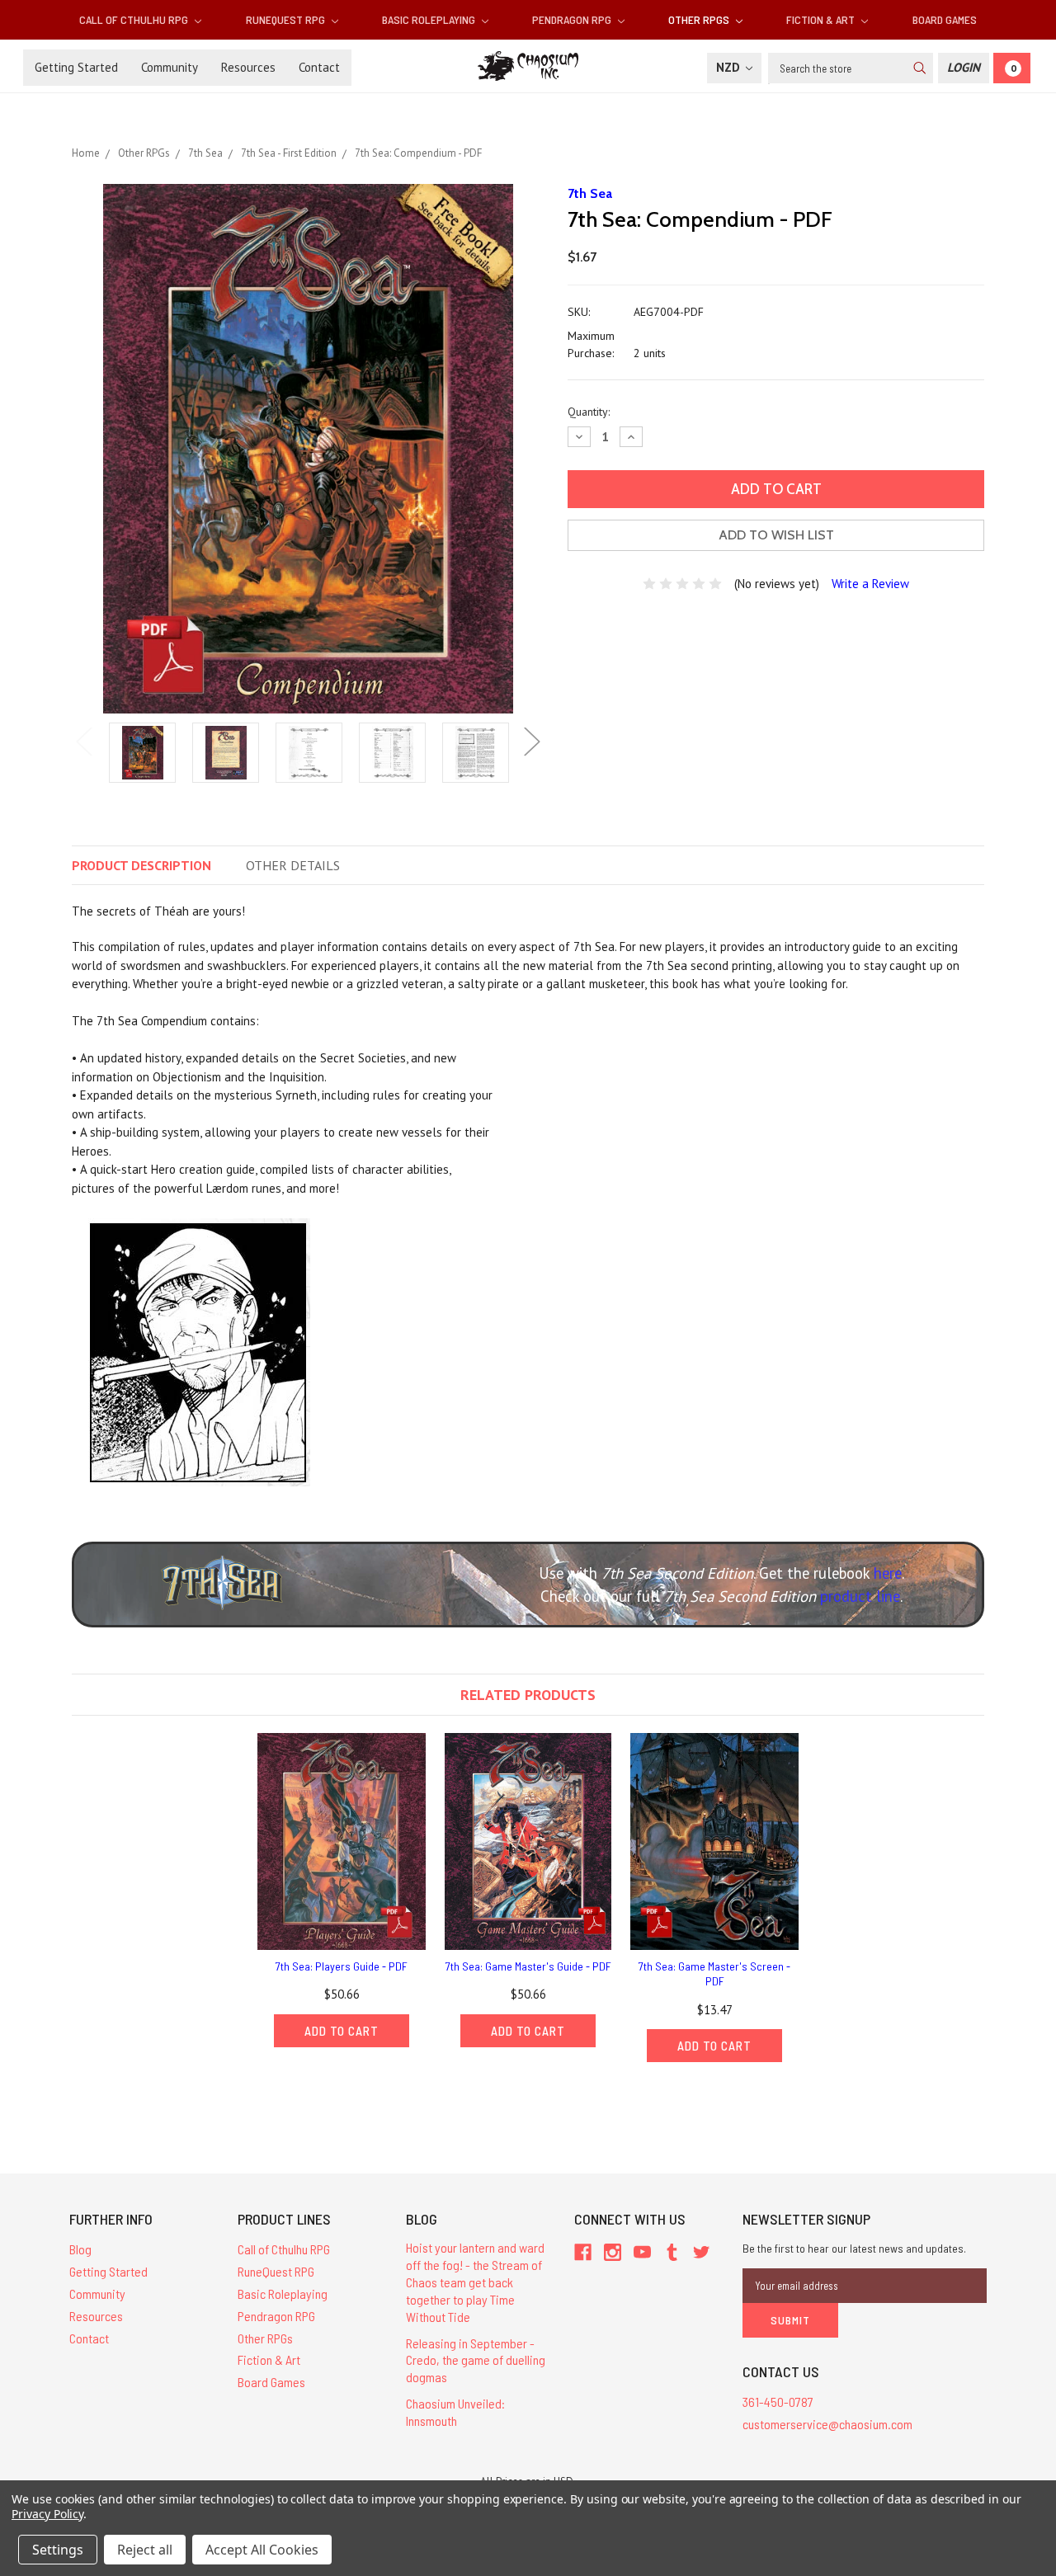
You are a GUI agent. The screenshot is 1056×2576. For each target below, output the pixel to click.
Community (170, 67)
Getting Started (76, 67)
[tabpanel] (142, 754)
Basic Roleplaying (430, 19)
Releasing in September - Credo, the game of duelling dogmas (476, 2360)
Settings (58, 2550)
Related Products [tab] (528, 1695)
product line (860, 1596)
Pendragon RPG (573, 19)
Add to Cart (342, 2031)
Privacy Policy (47, 2514)
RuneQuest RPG (287, 19)
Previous (84, 742)
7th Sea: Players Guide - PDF (342, 1966)
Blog (80, 2249)
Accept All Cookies (262, 2550)
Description (141, 865)
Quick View (342, 1841)
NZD (730, 67)
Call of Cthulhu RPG (135, 19)
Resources (248, 67)
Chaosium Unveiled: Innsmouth (455, 2412)
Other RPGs (700, 19)
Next (532, 742)
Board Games (945, 19)
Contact (319, 67)
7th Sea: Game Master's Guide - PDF (528, 1966)
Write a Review (870, 584)
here (888, 1573)
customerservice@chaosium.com (827, 2424)
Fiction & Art (822, 19)
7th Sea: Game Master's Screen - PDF (714, 1973)
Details (293, 865)
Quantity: (589, 412)
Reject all (145, 2550)
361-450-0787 (778, 2402)
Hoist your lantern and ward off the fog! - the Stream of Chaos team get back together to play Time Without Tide (475, 2282)
